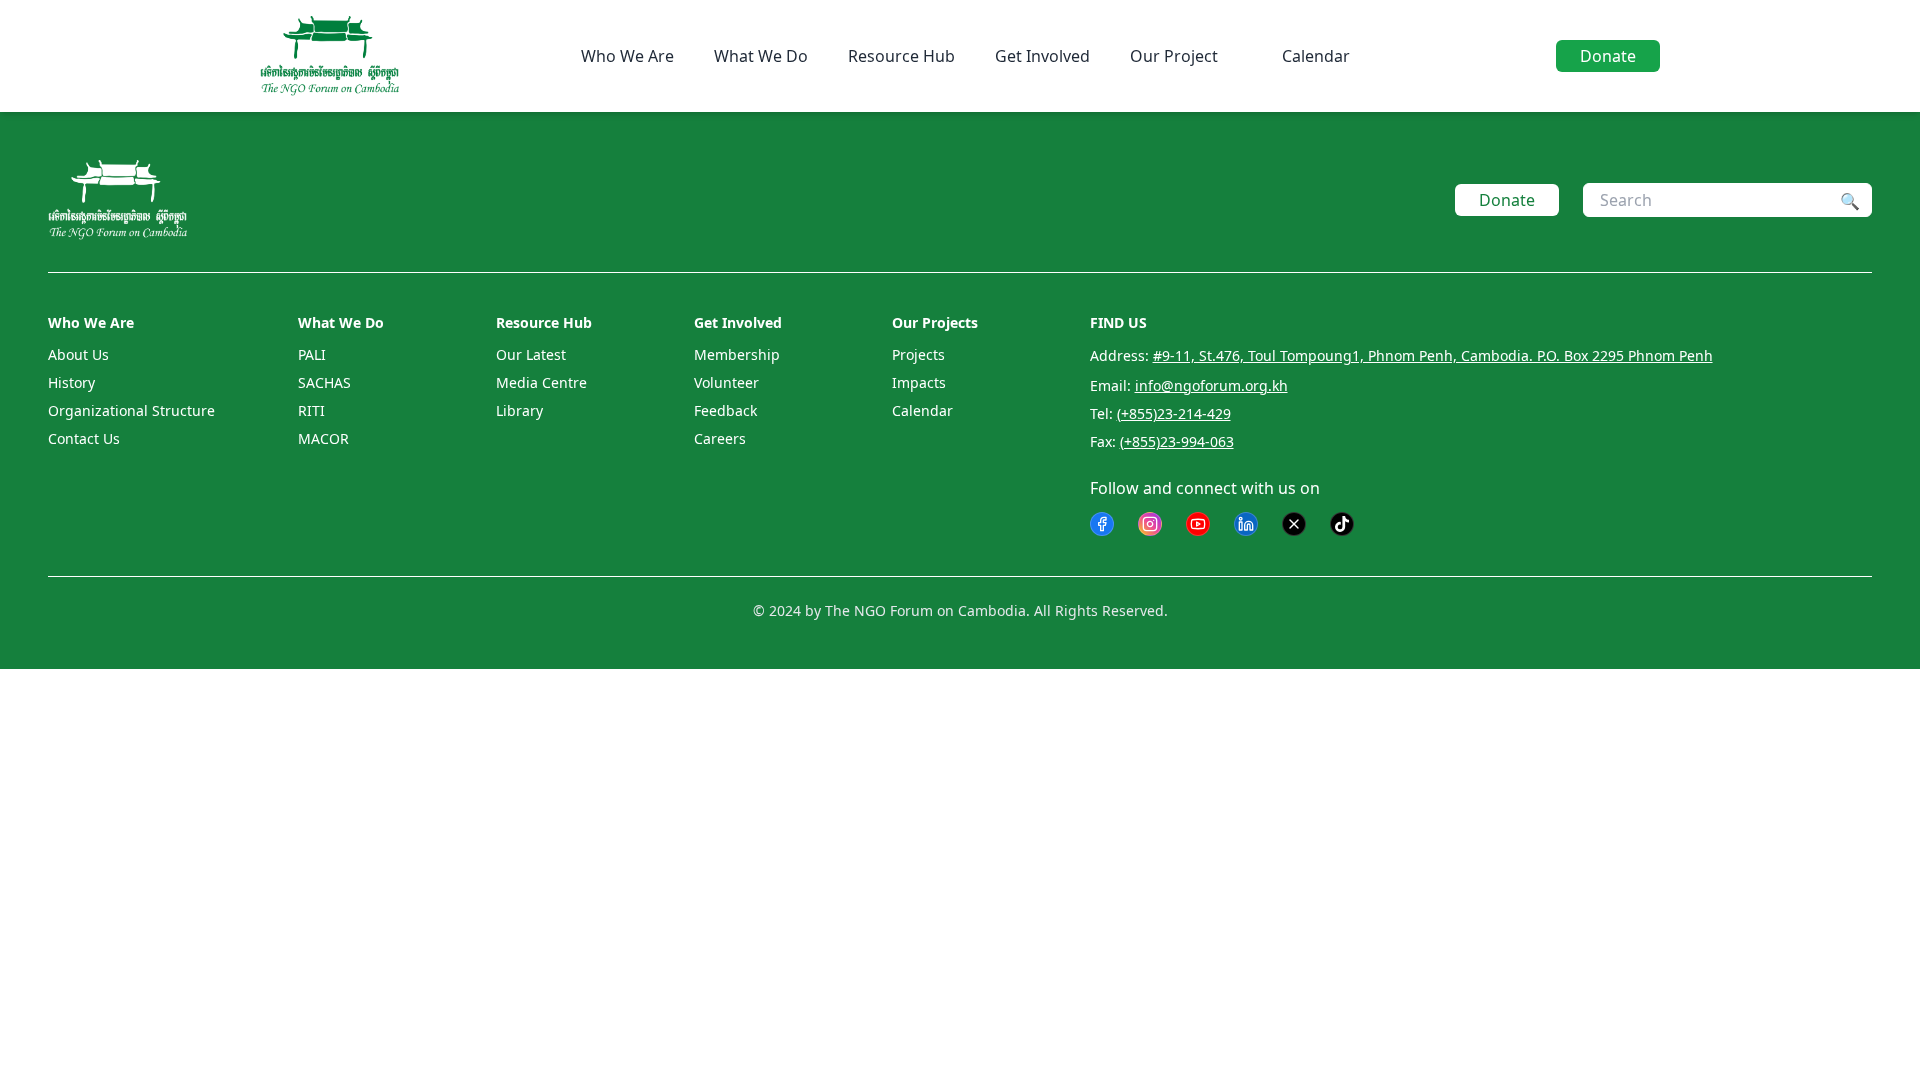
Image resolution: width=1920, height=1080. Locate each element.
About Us (78, 354)
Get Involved (1042, 56)
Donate (1608, 56)
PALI (312, 354)
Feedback (725, 410)
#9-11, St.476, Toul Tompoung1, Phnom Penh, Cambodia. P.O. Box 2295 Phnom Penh (1433, 355)
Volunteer (726, 382)
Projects (918, 354)
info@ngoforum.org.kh (1211, 385)
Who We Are (627, 56)
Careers (720, 438)
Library (519, 410)
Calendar (1316, 56)
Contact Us (84, 438)
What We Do (761, 56)
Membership (737, 354)
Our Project (1174, 56)
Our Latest (531, 354)
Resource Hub (901, 56)
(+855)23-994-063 (1177, 441)
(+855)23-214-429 (1174, 413)
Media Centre (541, 382)
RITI (311, 410)
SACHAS (324, 382)
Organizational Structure (131, 410)
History (71, 382)
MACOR (323, 438)
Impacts (919, 382)
